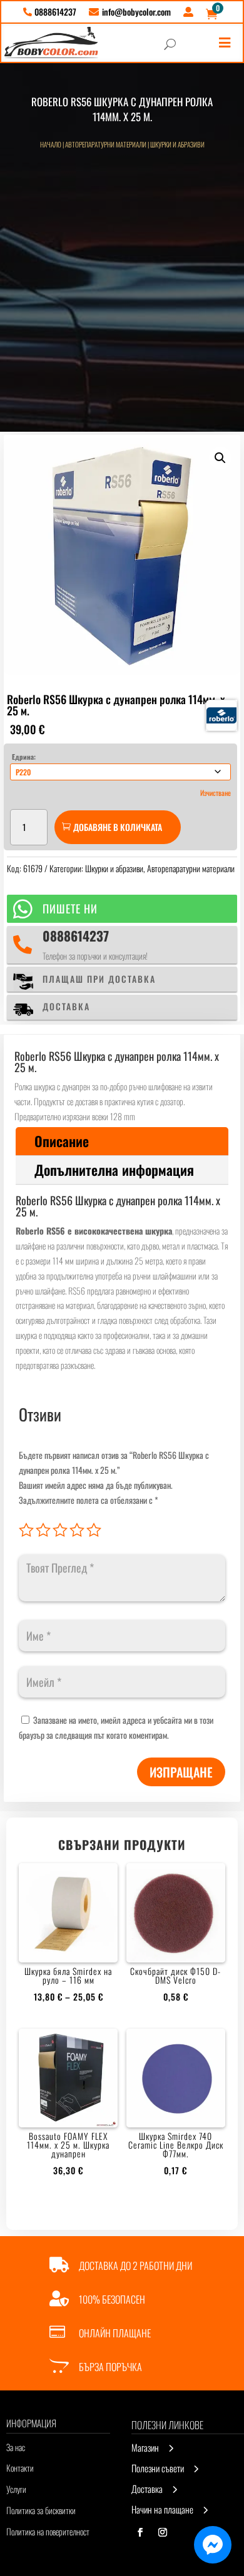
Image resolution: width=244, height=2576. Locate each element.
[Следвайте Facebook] (140, 2532)
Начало (51, 144)
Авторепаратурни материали (106, 144)
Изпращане (181, 1772)
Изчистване (216, 793)
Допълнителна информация (114, 1170)
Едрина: (24, 757)
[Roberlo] (221, 715)
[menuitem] (50, 12)
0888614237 (76, 936)
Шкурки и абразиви (177, 144)
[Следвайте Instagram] (163, 2532)
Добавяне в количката (118, 827)
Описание (62, 1141)
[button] (220, 458)
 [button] (225, 43)
